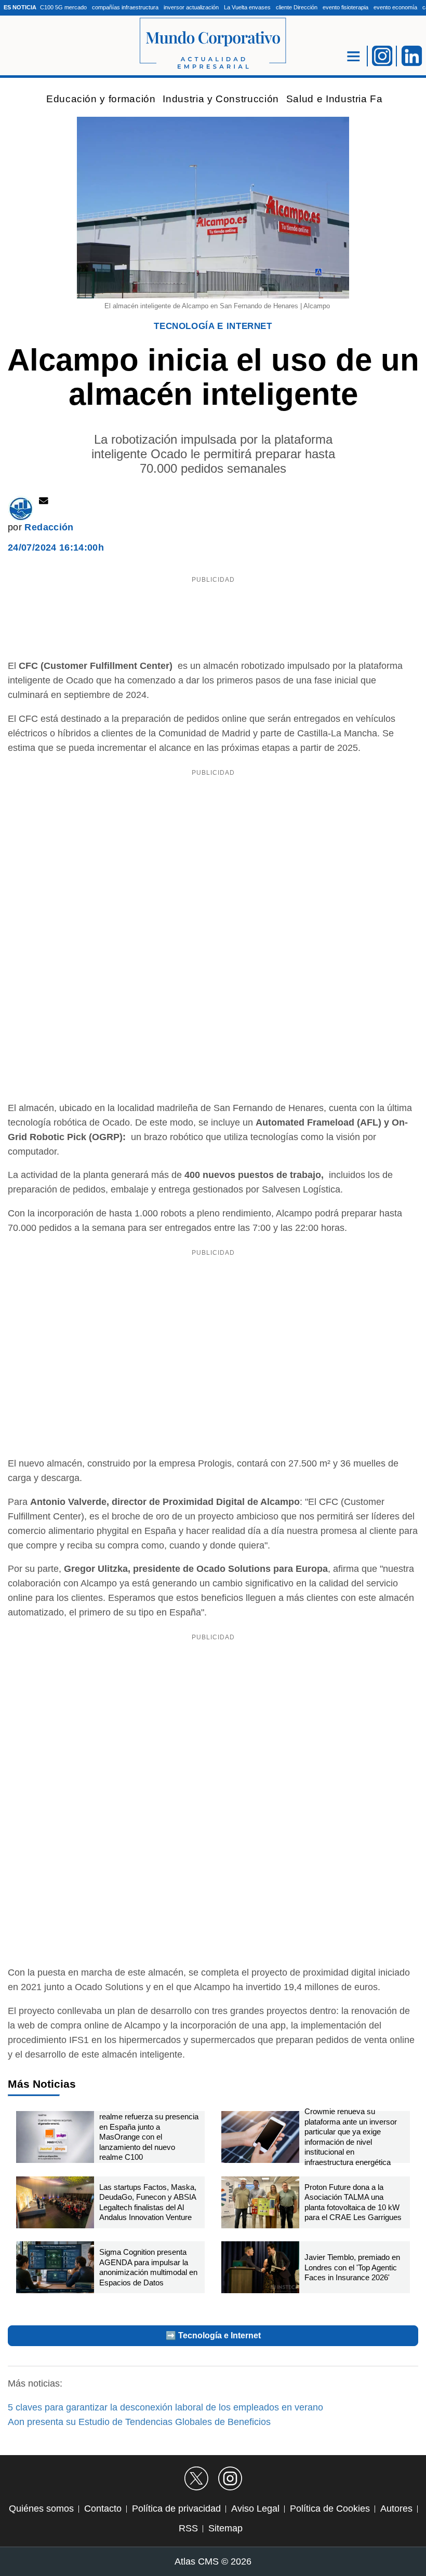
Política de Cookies (330, 2509)
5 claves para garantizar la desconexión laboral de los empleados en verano (165, 2407)
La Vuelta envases (247, 7)
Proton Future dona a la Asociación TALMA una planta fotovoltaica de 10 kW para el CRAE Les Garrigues (353, 2202)
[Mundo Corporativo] (213, 44)
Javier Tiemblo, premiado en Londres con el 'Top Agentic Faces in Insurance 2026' (352, 2267)
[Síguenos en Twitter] (196, 2478)
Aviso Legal (255, 2509)
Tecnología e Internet (213, 326)
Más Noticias (42, 2084)
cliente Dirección (297, 7)
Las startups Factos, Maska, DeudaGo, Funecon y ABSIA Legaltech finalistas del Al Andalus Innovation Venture (148, 2202)
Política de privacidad (176, 2509)
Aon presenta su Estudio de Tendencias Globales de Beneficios (139, 2422)
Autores (396, 2509)
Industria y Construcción (221, 99)
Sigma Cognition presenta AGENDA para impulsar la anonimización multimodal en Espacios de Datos (148, 2267)
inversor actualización (191, 7)
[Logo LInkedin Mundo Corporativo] (412, 55)
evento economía (395, 7)
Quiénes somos (41, 2509)
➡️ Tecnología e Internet (213, 2335)
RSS (188, 2528)
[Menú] (354, 56)
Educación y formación (101, 99)
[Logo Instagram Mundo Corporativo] (382, 55)
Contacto (103, 2509)
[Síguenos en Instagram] (230, 2478)
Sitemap (225, 2528)
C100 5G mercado (63, 7)
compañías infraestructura (125, 7)
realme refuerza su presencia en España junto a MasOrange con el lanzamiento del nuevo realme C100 (149, 2137)
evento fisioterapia (345, 7)
